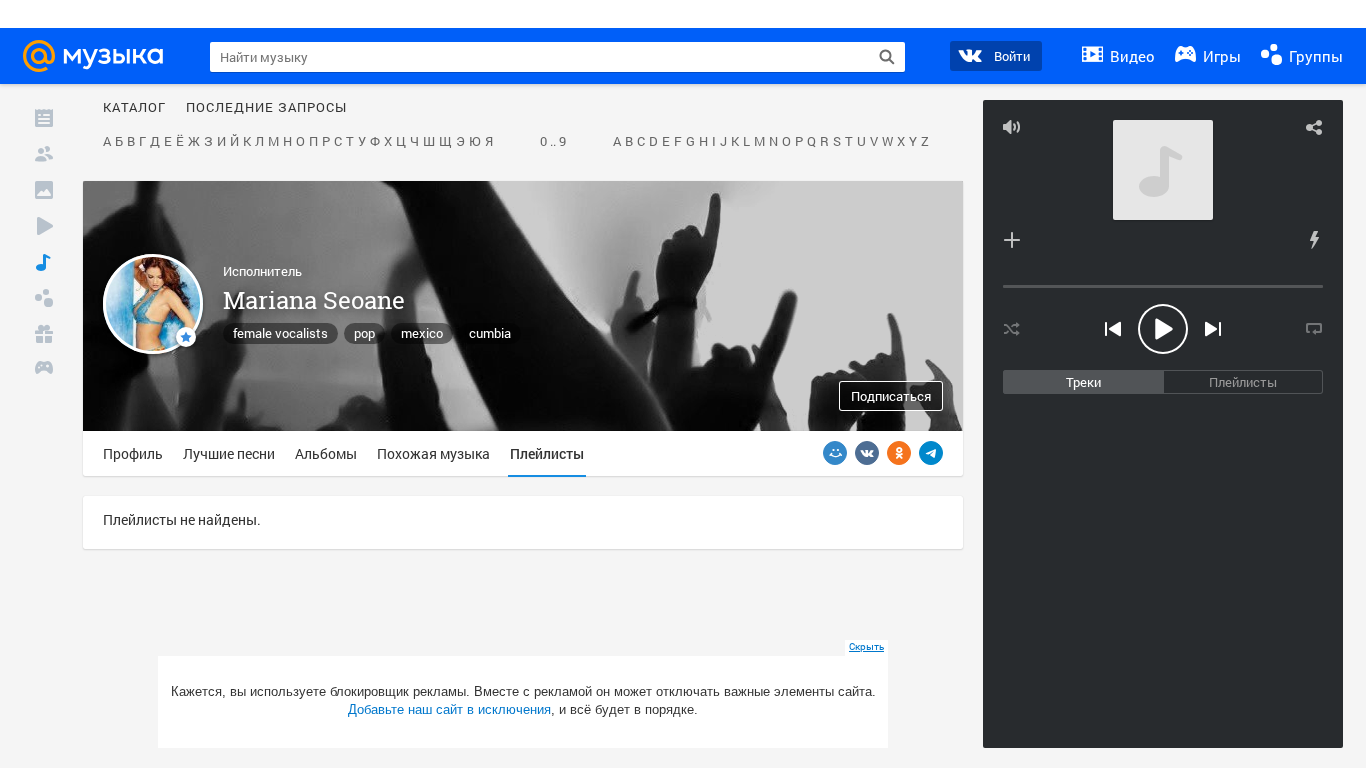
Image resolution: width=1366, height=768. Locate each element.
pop (364, 333)
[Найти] (887, 57)
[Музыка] (44, 262)
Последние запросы (266, 108)
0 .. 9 (553, 142)
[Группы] (44, 298)
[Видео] (44, 226)
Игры (1220, 56)
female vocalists (280, 333)
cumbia (490, 333)
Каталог (134, 108)
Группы (1314, 56)
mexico (422, 333)
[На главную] (99, 56)
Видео (1130, 56)
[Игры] (44, 370)
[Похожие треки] (1314, 240)
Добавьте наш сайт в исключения (449, 709)
